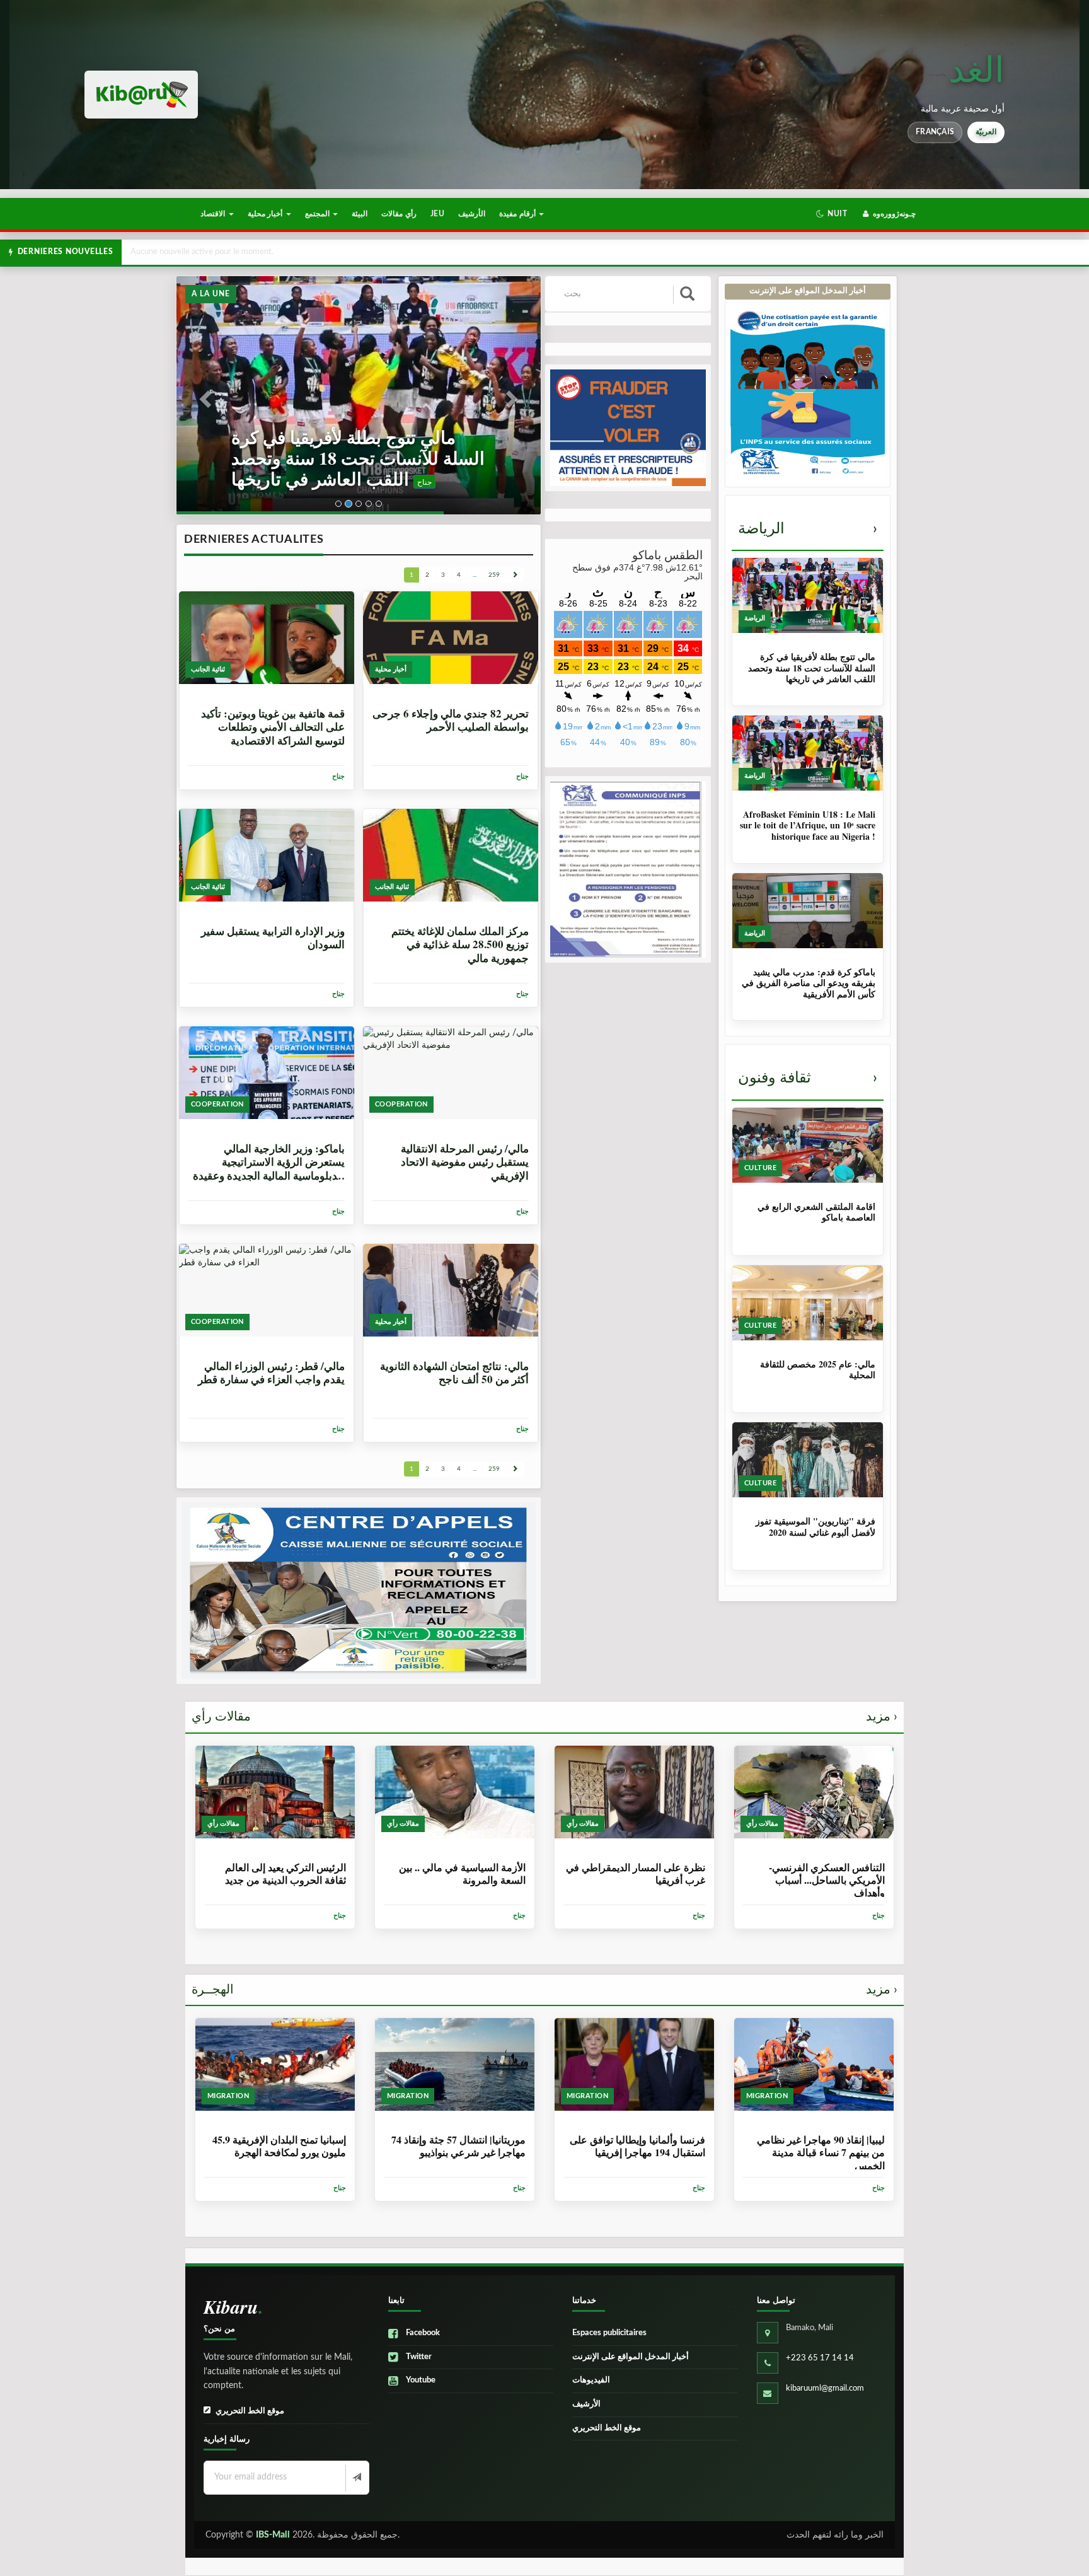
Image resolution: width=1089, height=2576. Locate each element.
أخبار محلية (266, 214)
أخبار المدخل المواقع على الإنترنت (631, 2357)
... (475, 575)
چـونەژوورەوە (893, 214)
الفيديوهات (591, 2380)
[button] (832, 214)
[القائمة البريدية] (356, 2478)
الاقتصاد (214, 214)
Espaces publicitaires (609, 2333)
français (935, 132)
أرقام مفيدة (518, 214)
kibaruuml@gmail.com (825, 2388)
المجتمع (318, 214)
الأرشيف (472, 214)
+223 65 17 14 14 (820, 2358)
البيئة (360, 214)
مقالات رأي (544, 1717)
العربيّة (986, 132)
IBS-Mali (273, 2535)
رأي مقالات (399, 214)
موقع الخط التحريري (250, 2411)
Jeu (437, 214)
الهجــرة (544, 1990)
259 (494, 575)
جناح (312, 482)
